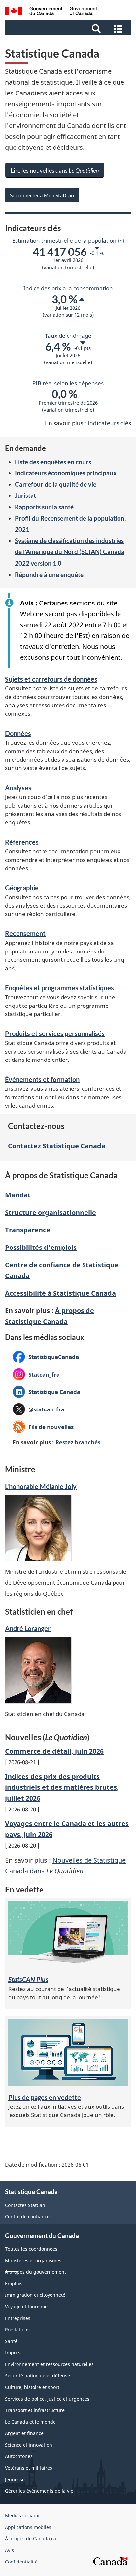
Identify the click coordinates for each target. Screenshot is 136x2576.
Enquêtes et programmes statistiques (59, 988)
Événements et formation (42, 1079)
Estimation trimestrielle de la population (64, 240)
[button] (69, 28)
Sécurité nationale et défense (37, 2376)
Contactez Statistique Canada (57, 1146)
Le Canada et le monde (30, 2422)
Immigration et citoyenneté (35, 2295)
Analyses (18, 788)
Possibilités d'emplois (41, 1247)
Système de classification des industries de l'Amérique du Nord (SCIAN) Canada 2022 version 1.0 (70, 552)
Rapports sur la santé (44, 507)
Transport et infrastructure (35, 2410)
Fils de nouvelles (51, 1427)
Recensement (25, 933)
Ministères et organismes (33, 2260)
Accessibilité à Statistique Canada (60, 1293)
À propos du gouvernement (35, 2272)
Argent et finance (24, 2433)
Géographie (22, 888)
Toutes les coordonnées (31, 2249)
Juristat (25, 495)
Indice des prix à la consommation (68, 288)
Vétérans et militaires (29, 2468)
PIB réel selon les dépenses (68, 383)
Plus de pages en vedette (45, 2097)
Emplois (14, 2283)
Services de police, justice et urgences (47, 2399)
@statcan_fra (38, 1410)
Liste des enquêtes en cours (53, 462)
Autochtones (19, 2456)
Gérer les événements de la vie (39, 2491)
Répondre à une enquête (49, 574)
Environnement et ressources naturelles (49, 2364)
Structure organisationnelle (51, 1212)
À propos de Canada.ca (31, 2539)
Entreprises (18, 2318)
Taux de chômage (68, 335)
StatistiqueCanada (46, 1357)
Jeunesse (15, 2479)
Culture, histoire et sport (32, 2387)
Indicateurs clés (109, 423)
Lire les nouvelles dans (55, 170)
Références (22, 842)
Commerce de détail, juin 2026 (54, 1751)
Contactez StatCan (25, 2205)
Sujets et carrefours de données (51, 679)
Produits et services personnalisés (55, 1033)
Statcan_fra (36, 1374)
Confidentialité (21, 2562)
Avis (9, 2550)
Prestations (17, 2330)
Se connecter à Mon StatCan (42, 195)
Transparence (28, 1230)
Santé (11, 2341)
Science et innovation (29, 2445)
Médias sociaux (22, 2516)
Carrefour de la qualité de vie (56, 484)
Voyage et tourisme (26, 2307)
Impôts (13, 2353)
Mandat (18, 1195)
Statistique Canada (46, 1392)
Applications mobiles (28, 2527)
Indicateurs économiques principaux (66, 473)
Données (18, 733)
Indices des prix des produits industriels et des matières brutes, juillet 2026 (62, 1787)
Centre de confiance (27, 2217)
